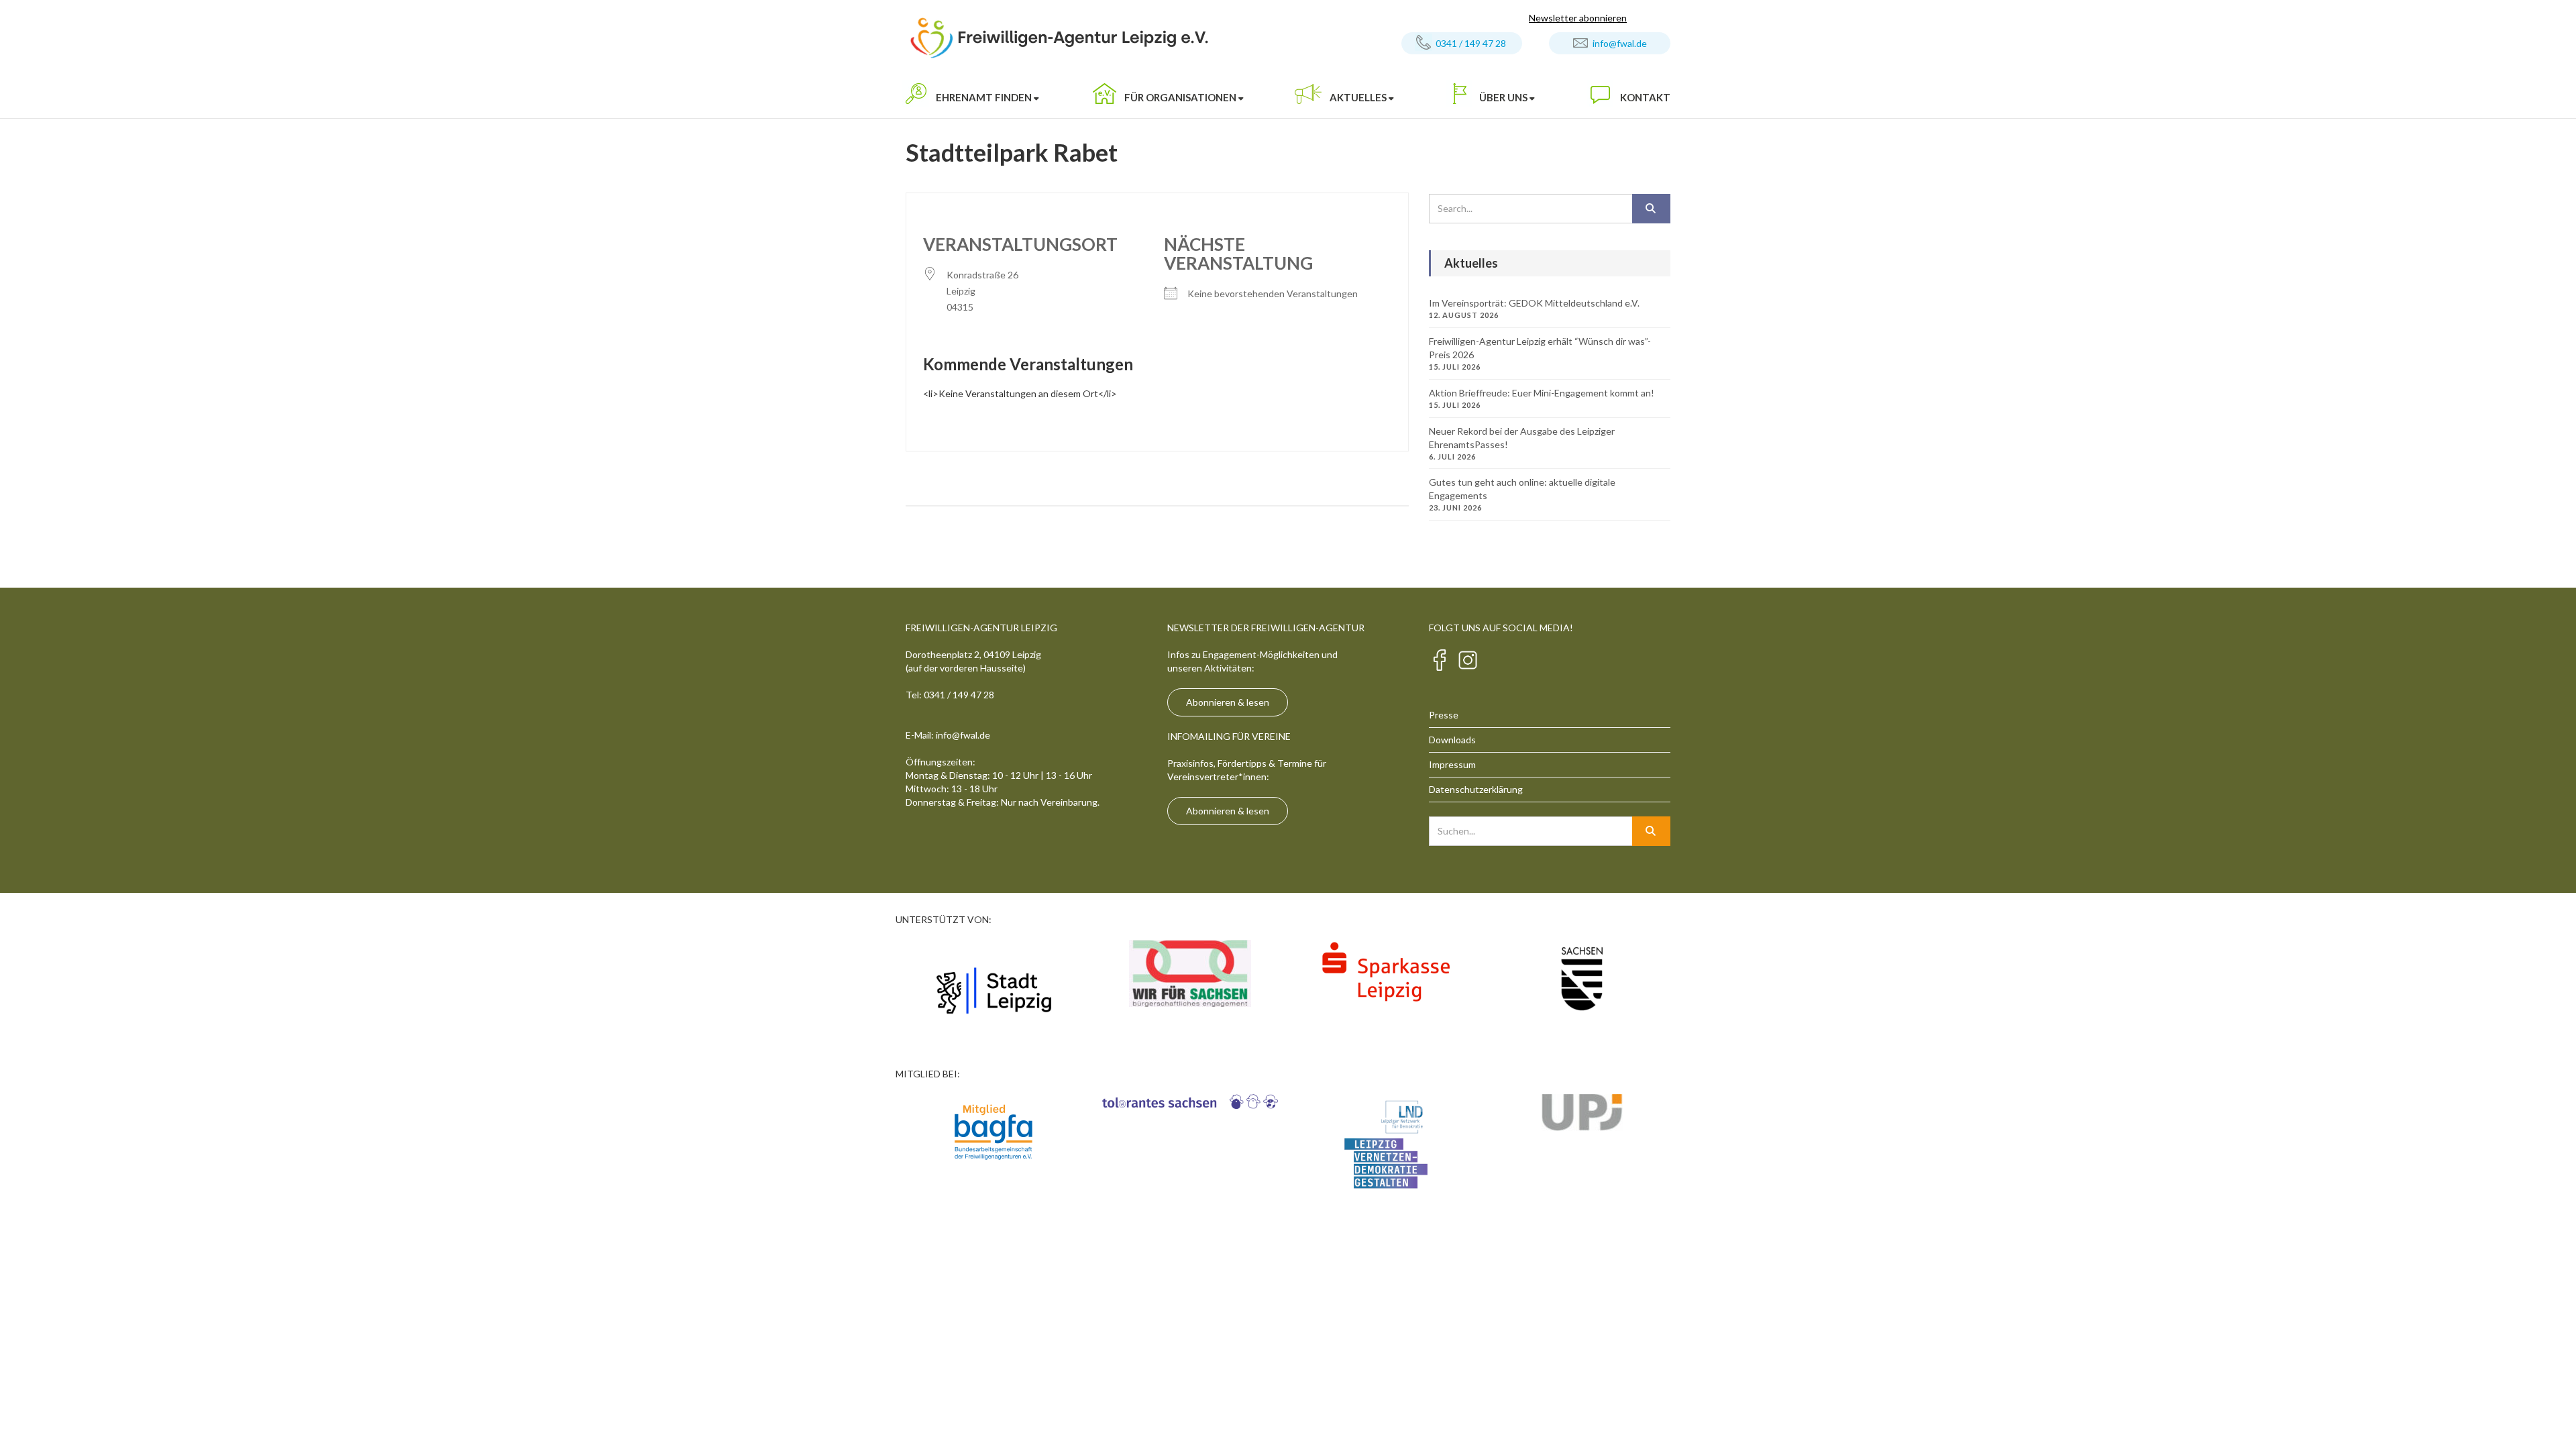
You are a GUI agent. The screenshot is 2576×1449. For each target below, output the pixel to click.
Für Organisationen (1180, 97)
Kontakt (1645, 97)
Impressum (1452, 764)
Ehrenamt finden (984, 97)
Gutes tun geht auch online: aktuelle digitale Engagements (1522, 489)
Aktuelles (1358, 97)
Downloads (1452, 740)
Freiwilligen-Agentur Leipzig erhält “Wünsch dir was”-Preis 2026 (1540, 348)
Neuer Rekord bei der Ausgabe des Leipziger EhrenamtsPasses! (1522, 438)
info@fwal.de (1620, 43)
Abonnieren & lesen (1228, 702)
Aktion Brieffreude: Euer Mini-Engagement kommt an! (1542, 393)
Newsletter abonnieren (1578, 18)
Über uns (1503, 97)
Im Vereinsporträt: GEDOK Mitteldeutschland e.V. (1534, 303)
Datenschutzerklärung (1476, 789)
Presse (1444, 715)
